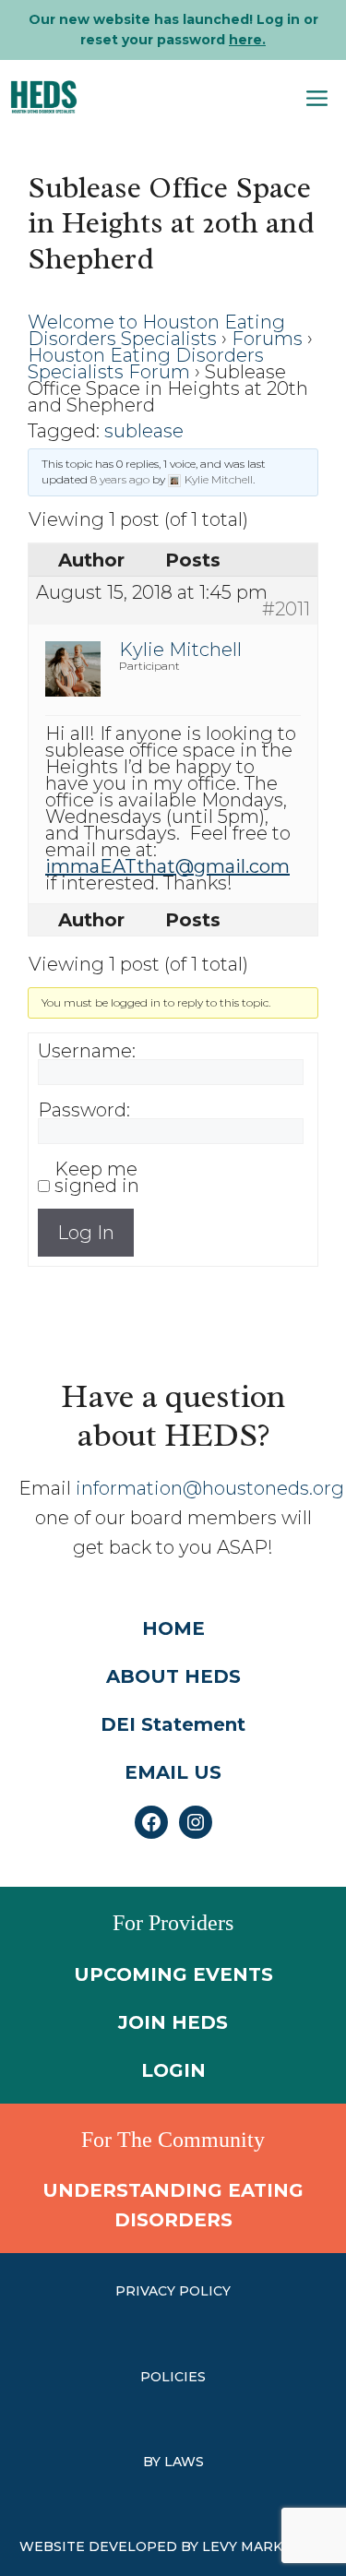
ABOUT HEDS (173, 1676)
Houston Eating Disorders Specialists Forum (146, 364)
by (154, 2462)
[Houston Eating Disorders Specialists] (44, 97)
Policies (173, 2377)
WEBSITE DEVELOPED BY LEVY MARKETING (173, 2546)
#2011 (286, 609)
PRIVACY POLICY (173, 2291)
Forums (267, 339)
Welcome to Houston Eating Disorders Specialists (156, 330)
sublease (144, 431)
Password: (84, 1110)
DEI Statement (173, 1724)
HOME (173, 1628)
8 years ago (120, 479)
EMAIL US (173, 1772)
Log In (86, 1233)
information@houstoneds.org (210, 1488)
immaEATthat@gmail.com (167, 866)
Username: (87, 1051)
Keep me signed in (97, 1177)
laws (184, 2462)
